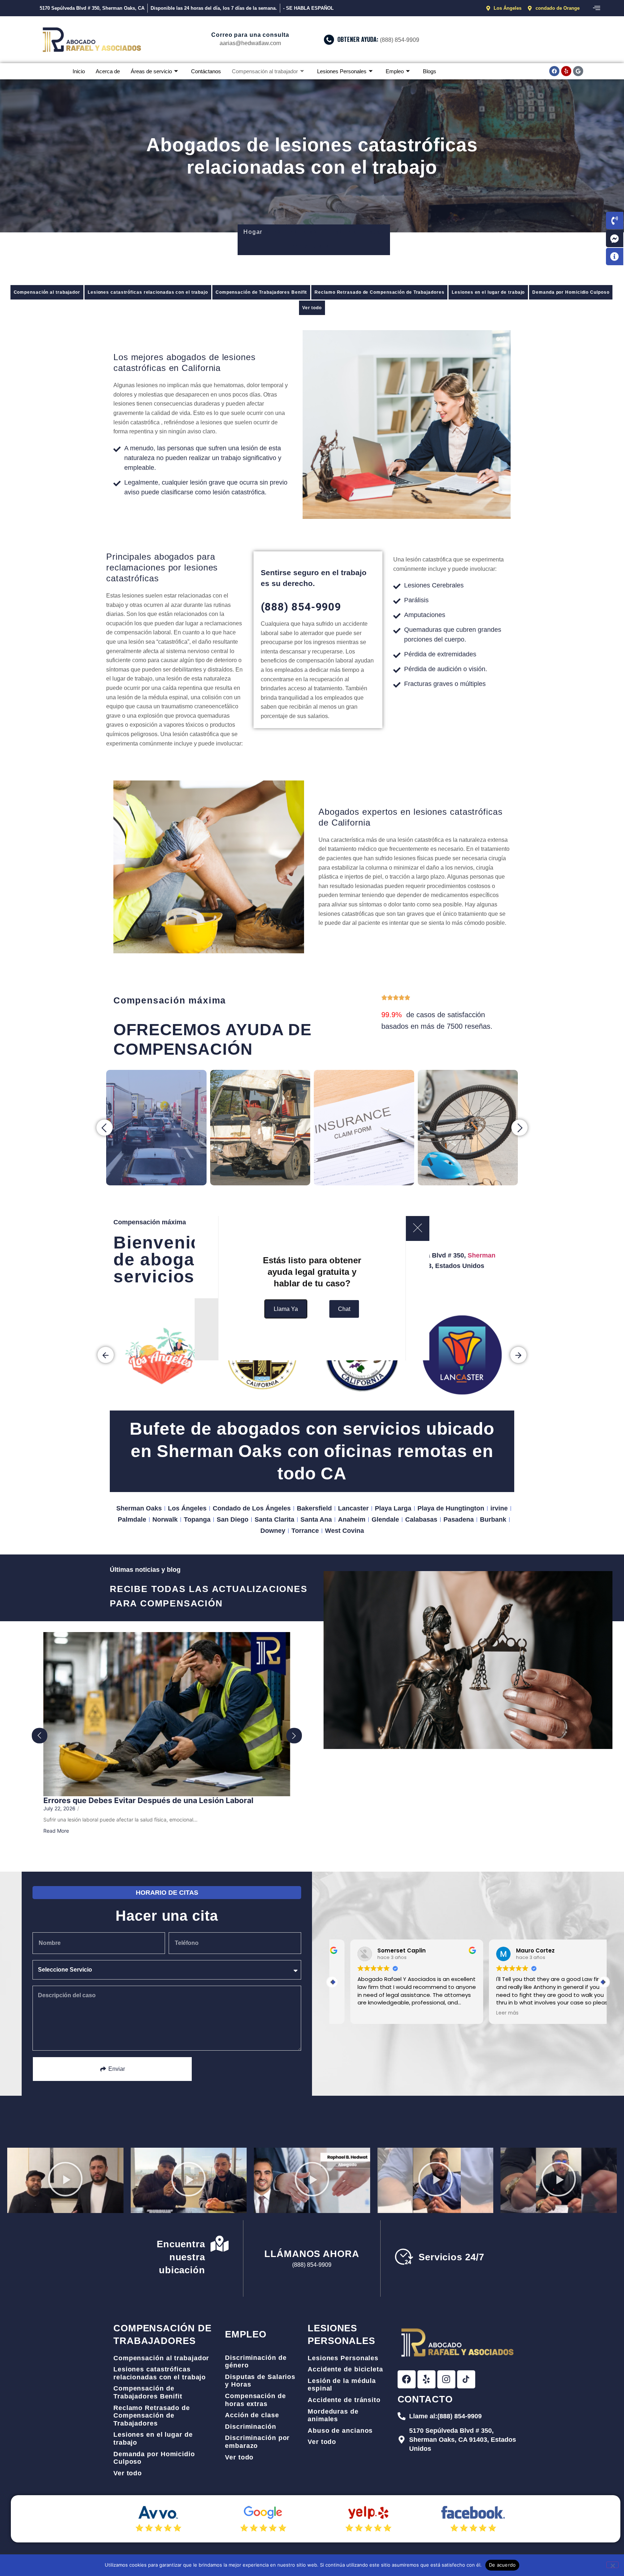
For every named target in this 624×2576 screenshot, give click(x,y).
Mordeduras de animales (333, 2415)
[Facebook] (554, 71)
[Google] (578, 71)
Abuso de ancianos (340, 2431)
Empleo (395, 71)
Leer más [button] (489, 2013)
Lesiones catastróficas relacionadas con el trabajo (148, 292)
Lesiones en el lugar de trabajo (488, 292)
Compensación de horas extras (255, 2400)
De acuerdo (502, 2565)
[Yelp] (566, 71)
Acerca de (108, 71)
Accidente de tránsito (344, 2400)
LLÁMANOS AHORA (312, 2254)
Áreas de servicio (151, 71)
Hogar (253, 232)
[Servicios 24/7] (404, 2257)
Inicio (79, 71)
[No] (612, 2565)
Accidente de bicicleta (345, 2369)
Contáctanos (206, 71)
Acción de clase (252, 2415)
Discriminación (251, 2427)
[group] (162, 1355)
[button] (105, 1127)
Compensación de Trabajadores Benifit (261, 292)
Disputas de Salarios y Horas (260, 2381)
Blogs (430, 71)
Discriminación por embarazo (257, 2442)
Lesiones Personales (342, 71)
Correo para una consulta (250, 35)
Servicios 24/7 (451, 2257)
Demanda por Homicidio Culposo (571, 292)
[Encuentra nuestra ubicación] (220, 2245)
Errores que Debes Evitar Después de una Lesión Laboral (148, 1800)
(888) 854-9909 (301, 607)
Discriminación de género (256, 2362)
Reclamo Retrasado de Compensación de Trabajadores (379, 292)
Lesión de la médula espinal (342, 2385)
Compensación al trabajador (265, 71)
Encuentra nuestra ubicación (181, 2257)
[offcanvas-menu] (597, 8)
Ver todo (312, 308)
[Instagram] (446, 2379)
